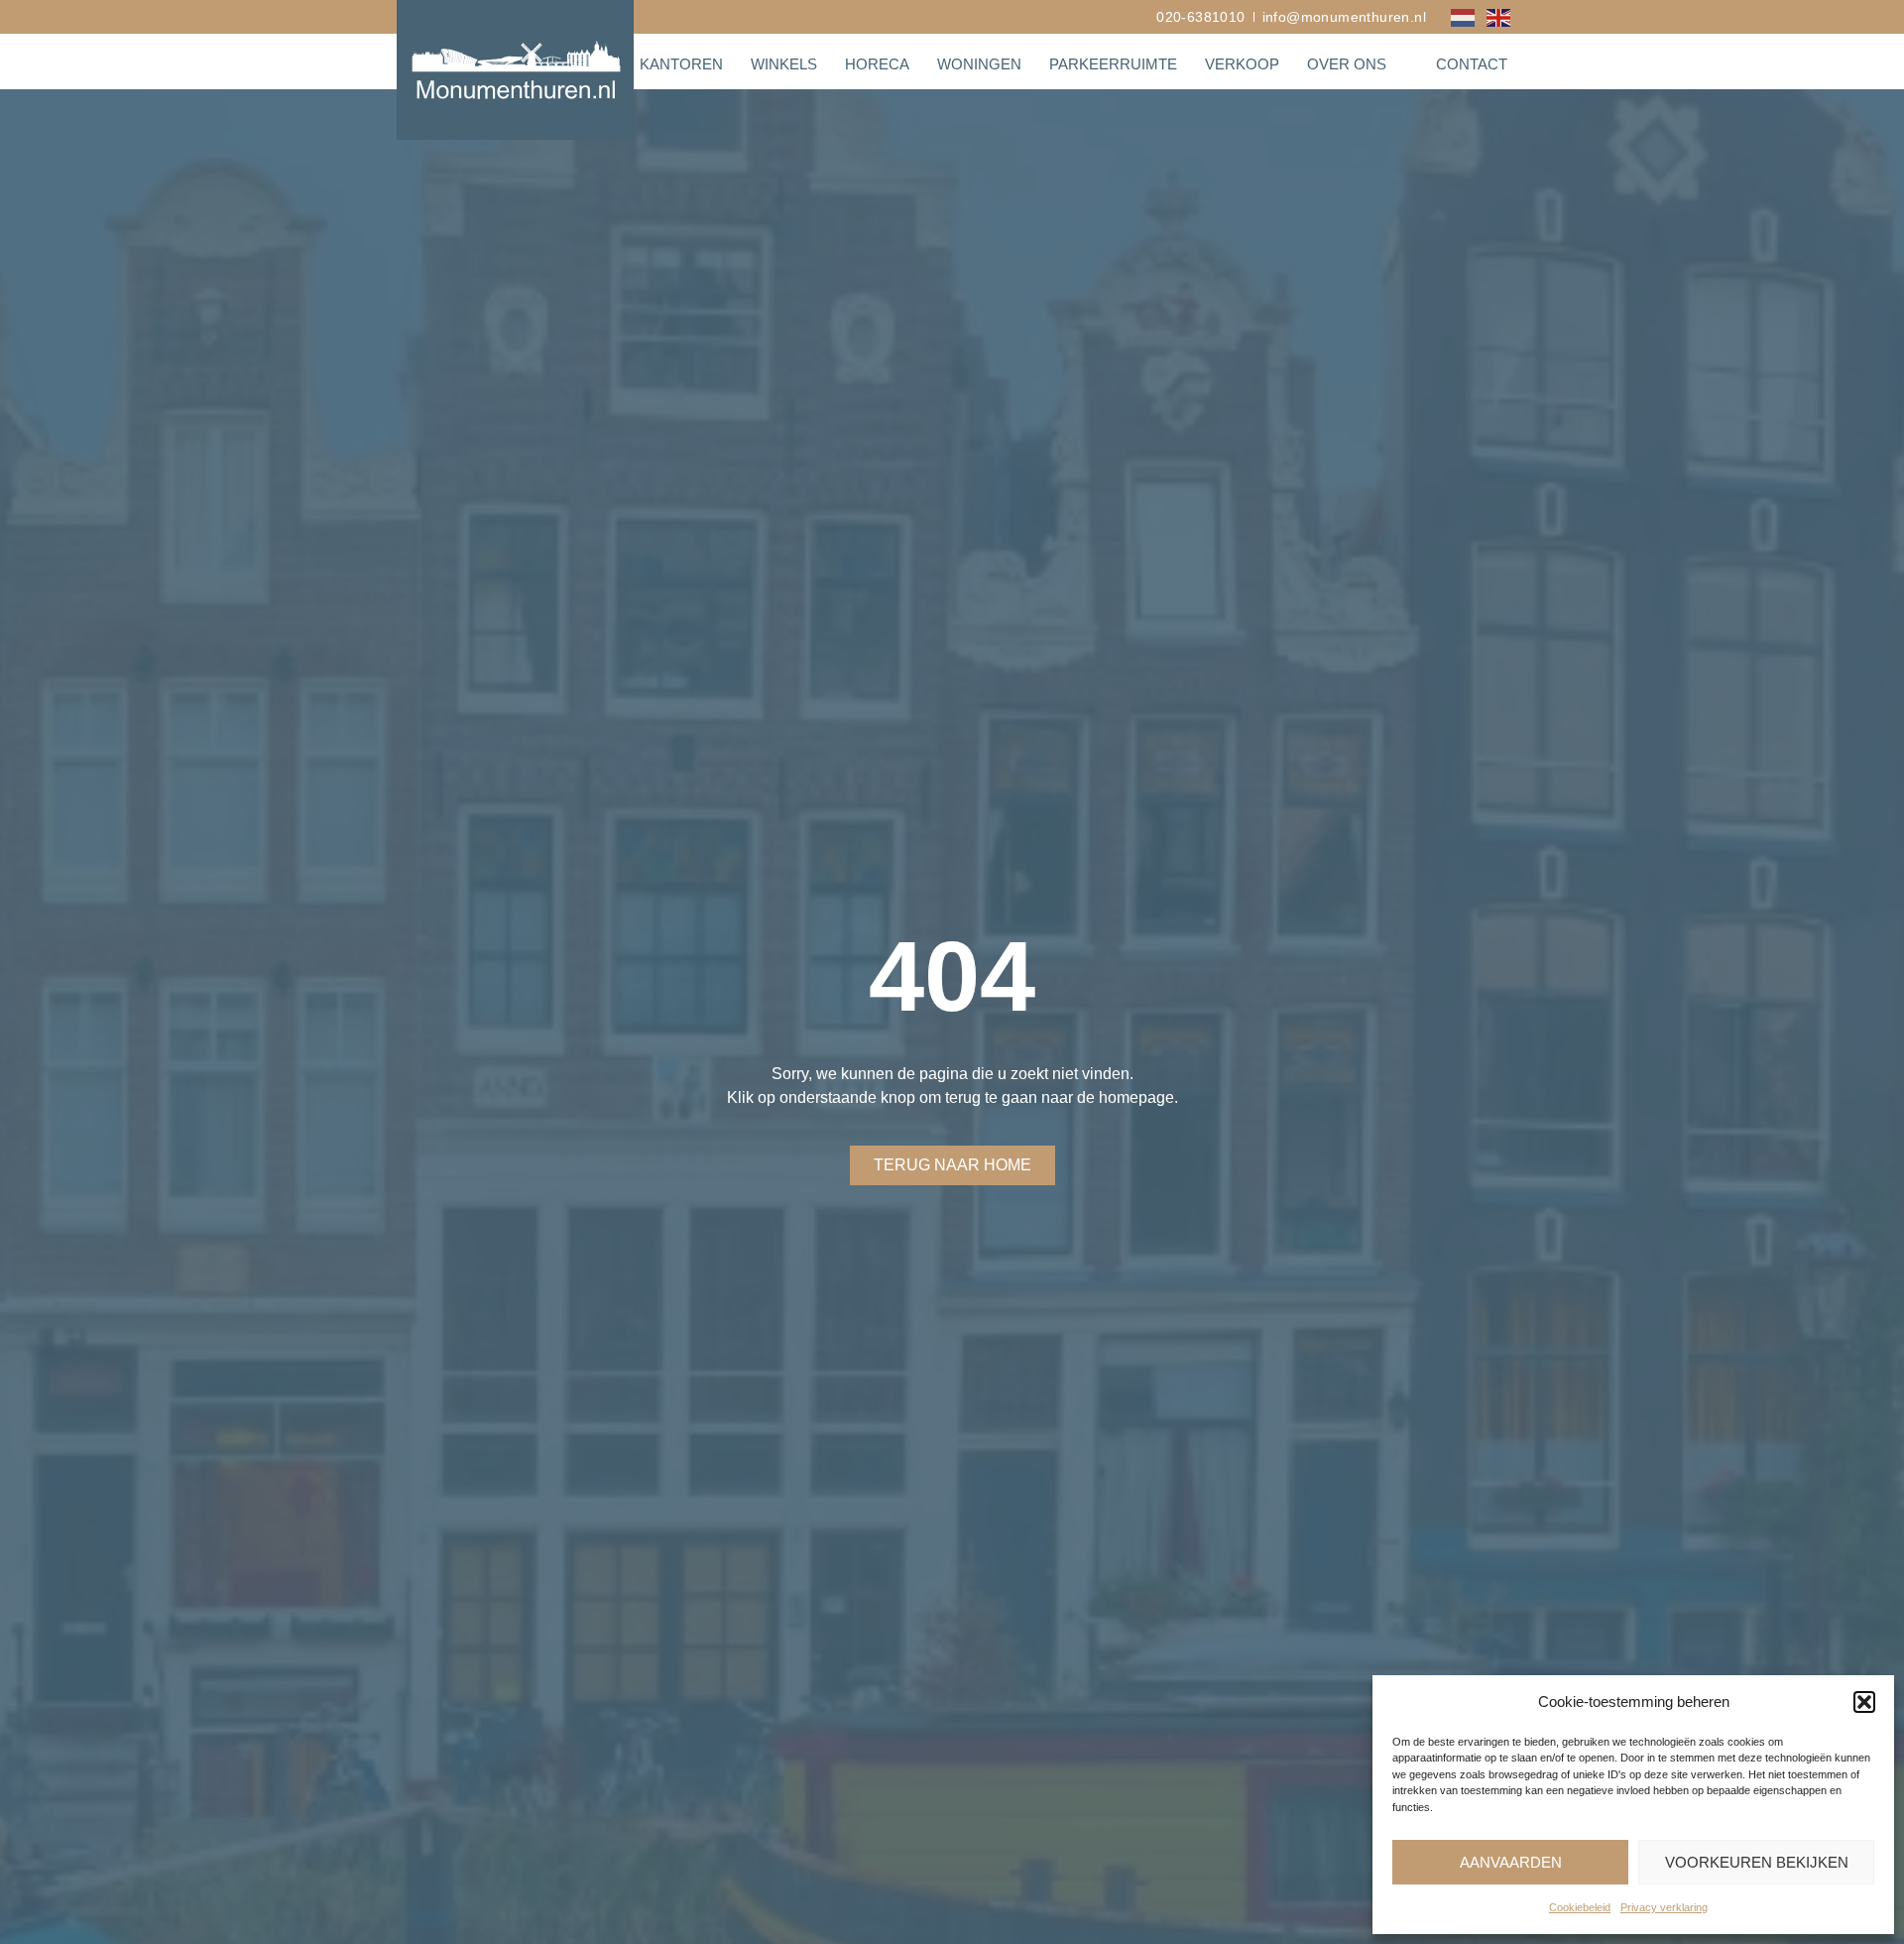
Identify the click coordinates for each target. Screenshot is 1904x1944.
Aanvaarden (1511, 1862)
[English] (1499, 16)
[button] (1864, 1702)
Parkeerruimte (1113, 64)
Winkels (784, 64)
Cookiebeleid (1580, 1907)
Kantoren (681, 64)
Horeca (877, 64)
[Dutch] (1464, 16)
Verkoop (1242, 64)
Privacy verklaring (1664, 1907)
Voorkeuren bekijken (1757, 1862)
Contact (1472, 64)
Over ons (1347, 64)
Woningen (979, 64)
